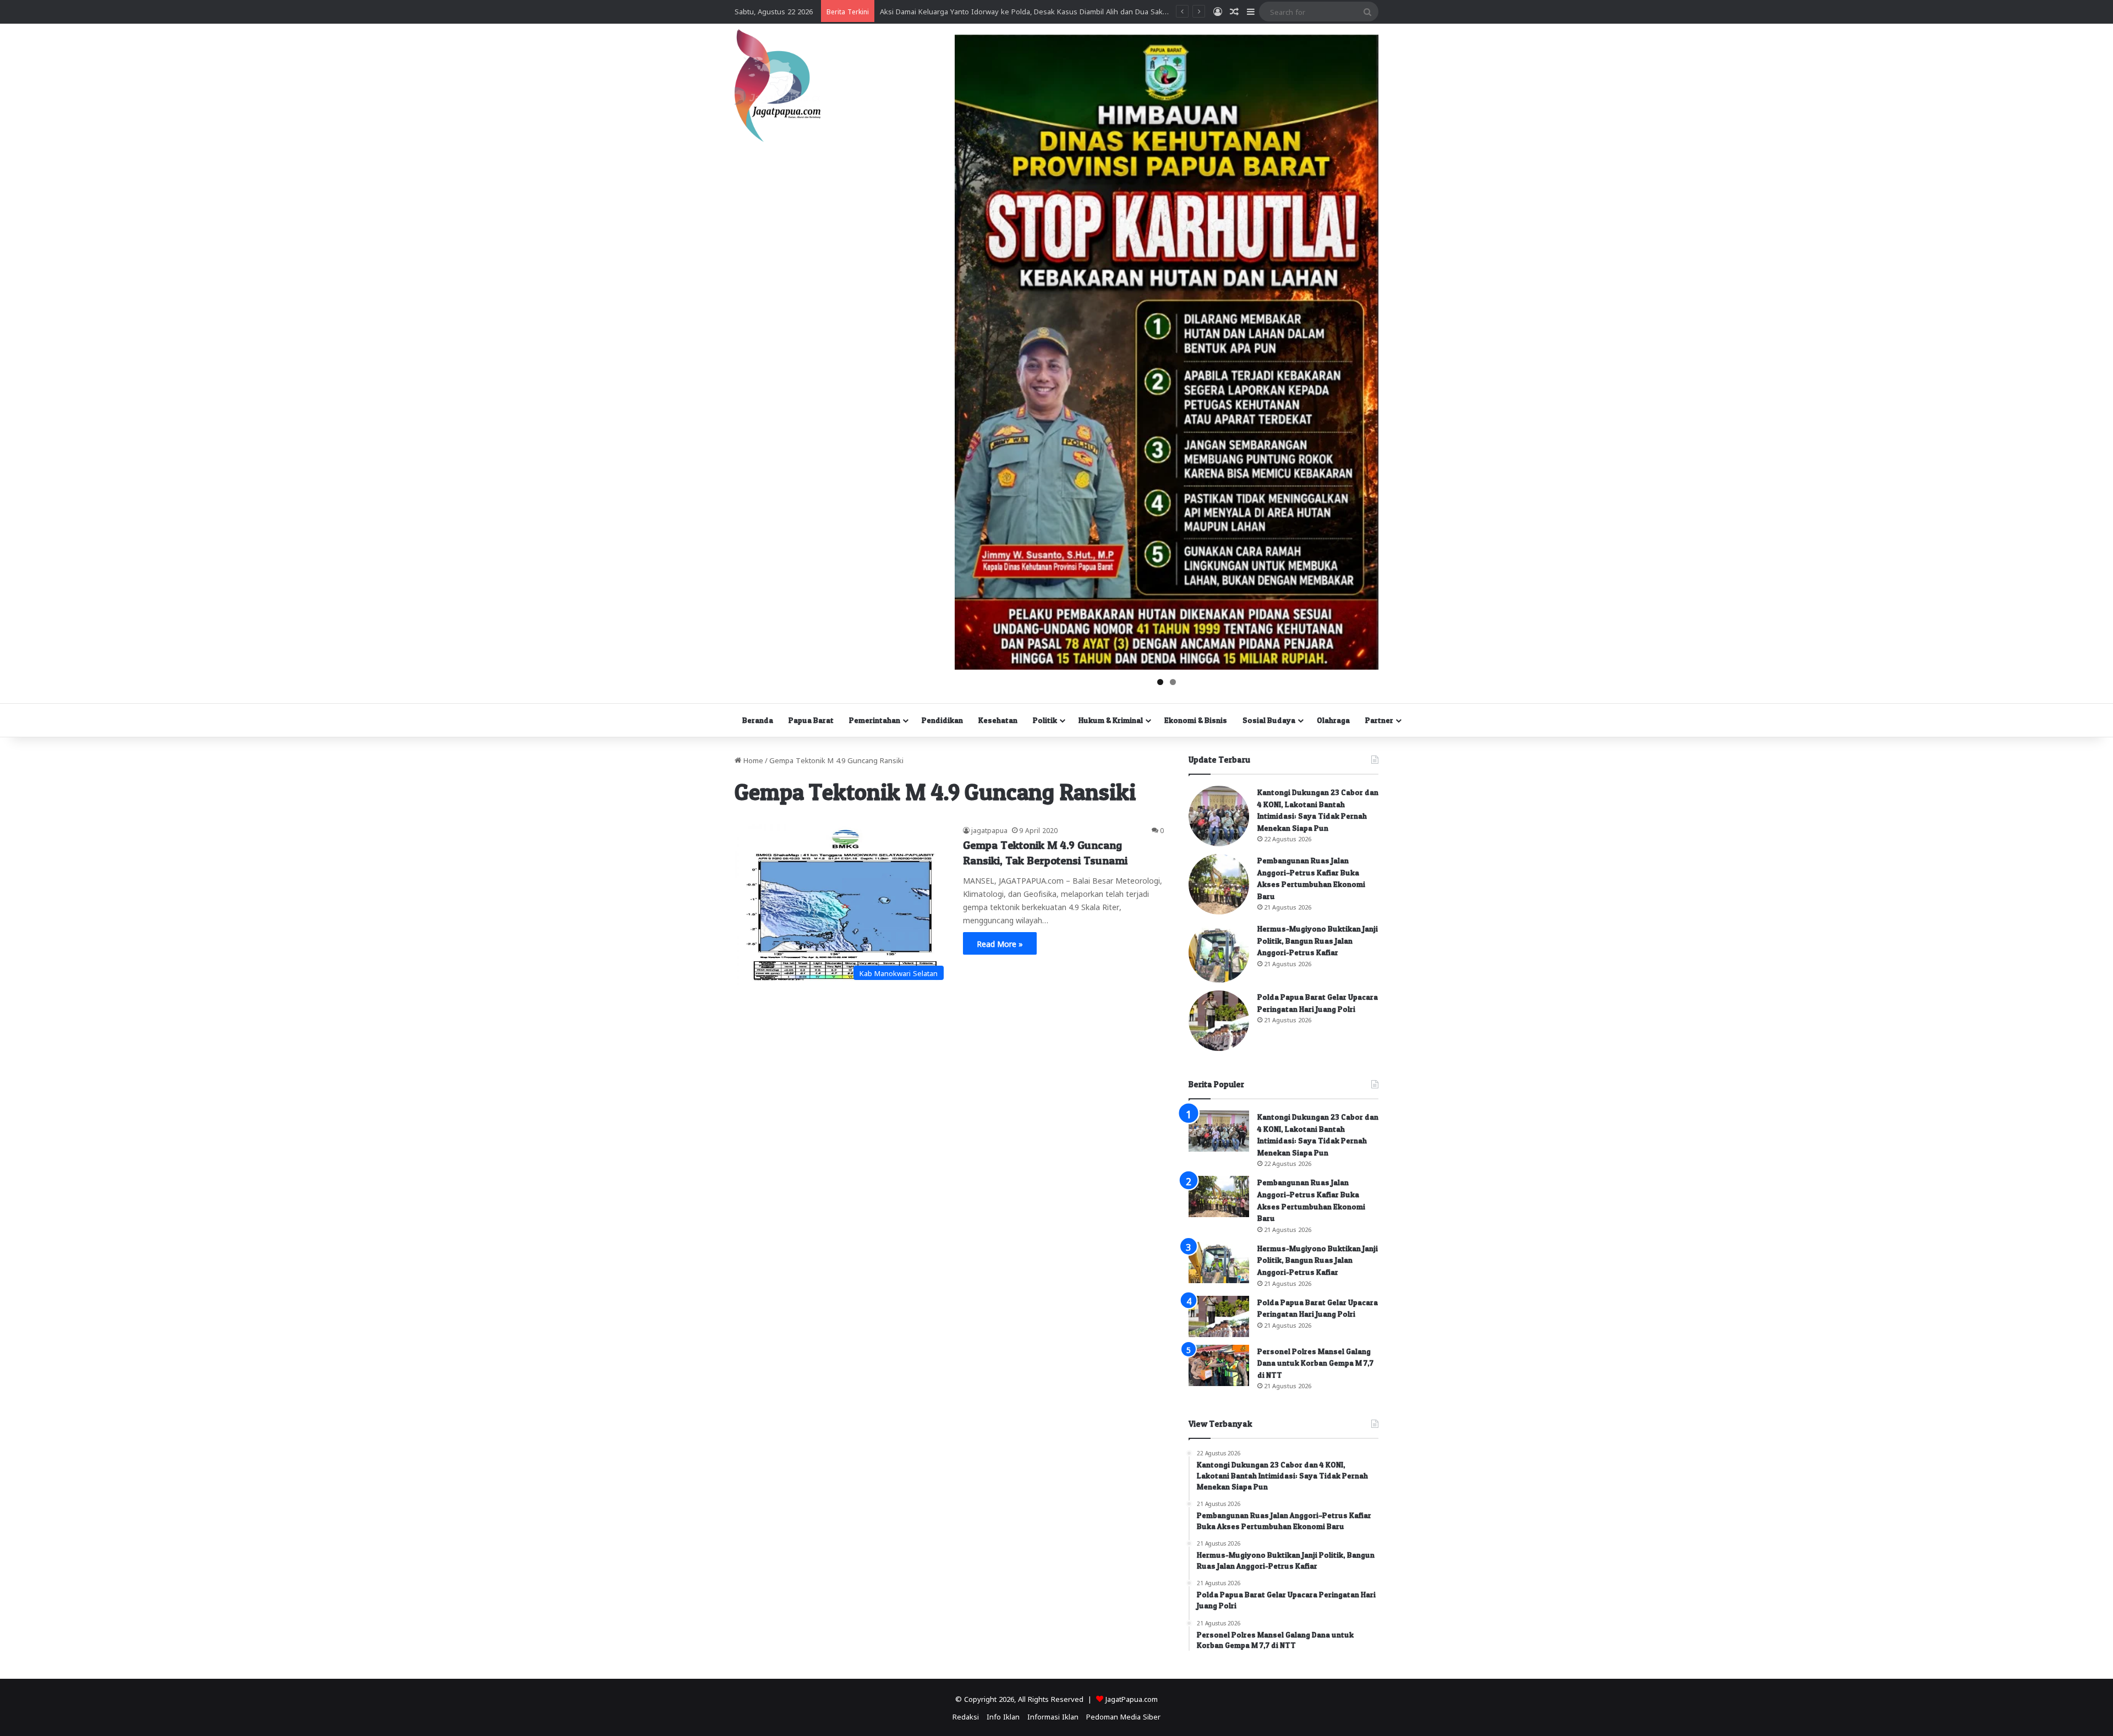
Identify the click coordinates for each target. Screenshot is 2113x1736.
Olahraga (1333, 720)
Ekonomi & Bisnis (1196, 720)
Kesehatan (998, 720)
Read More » (1000, 943)
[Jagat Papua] (778, 86)
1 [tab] (1160, 682)
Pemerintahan (875, 720)
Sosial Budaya (1269, 720)
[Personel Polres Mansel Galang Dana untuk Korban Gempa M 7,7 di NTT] (1219, 1365)
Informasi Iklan (1053, 1716)
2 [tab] (1173, 682)
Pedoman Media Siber (1123, 1716)
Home (752, 760)
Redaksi (966, 1716)
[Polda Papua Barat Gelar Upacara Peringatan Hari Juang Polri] (1219, 1021)
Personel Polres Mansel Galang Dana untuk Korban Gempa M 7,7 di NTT (1315, 1363)
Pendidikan (942, 720)
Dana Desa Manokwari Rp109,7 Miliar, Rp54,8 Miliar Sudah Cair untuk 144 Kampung (1018, 11)
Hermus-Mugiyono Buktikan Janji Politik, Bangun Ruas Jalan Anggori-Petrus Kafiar (1318, 940)
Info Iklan (1003, 1716)
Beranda (758, 720)
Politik (1045, 720)
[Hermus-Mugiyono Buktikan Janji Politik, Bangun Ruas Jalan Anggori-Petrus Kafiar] (1219, 952)
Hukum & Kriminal (1111, 720)
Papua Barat (811, 720)
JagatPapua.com (1132, 1698)
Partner (1379, 720)
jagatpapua (989, 830)
